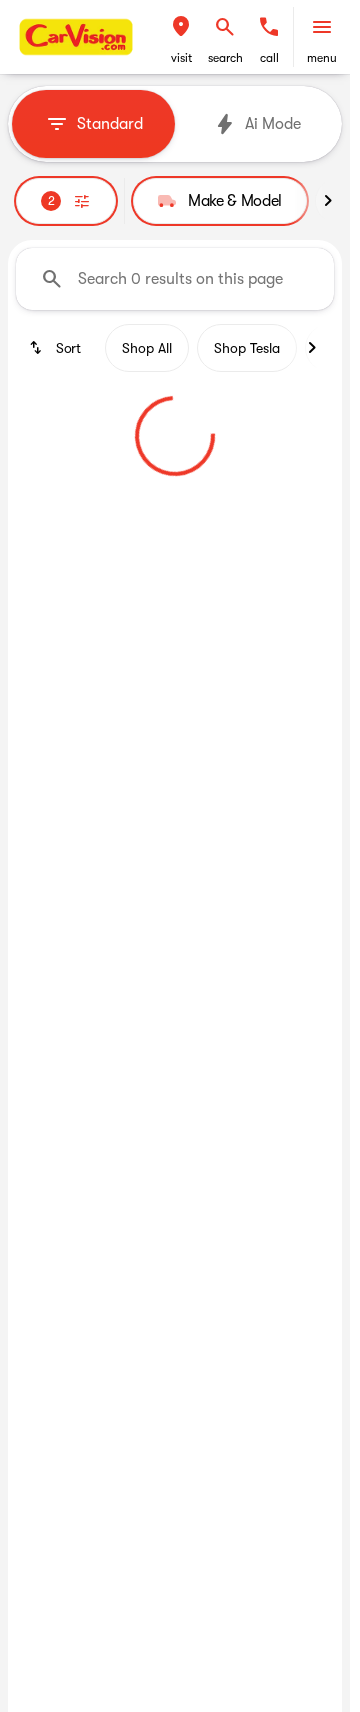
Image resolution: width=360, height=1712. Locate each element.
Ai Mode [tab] (273, 124)
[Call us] (269, 27)
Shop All (147, 348)
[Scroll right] (328, 201)
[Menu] (322, 27)
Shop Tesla (247, 348)
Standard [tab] (110, 124)
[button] (181, 37)
